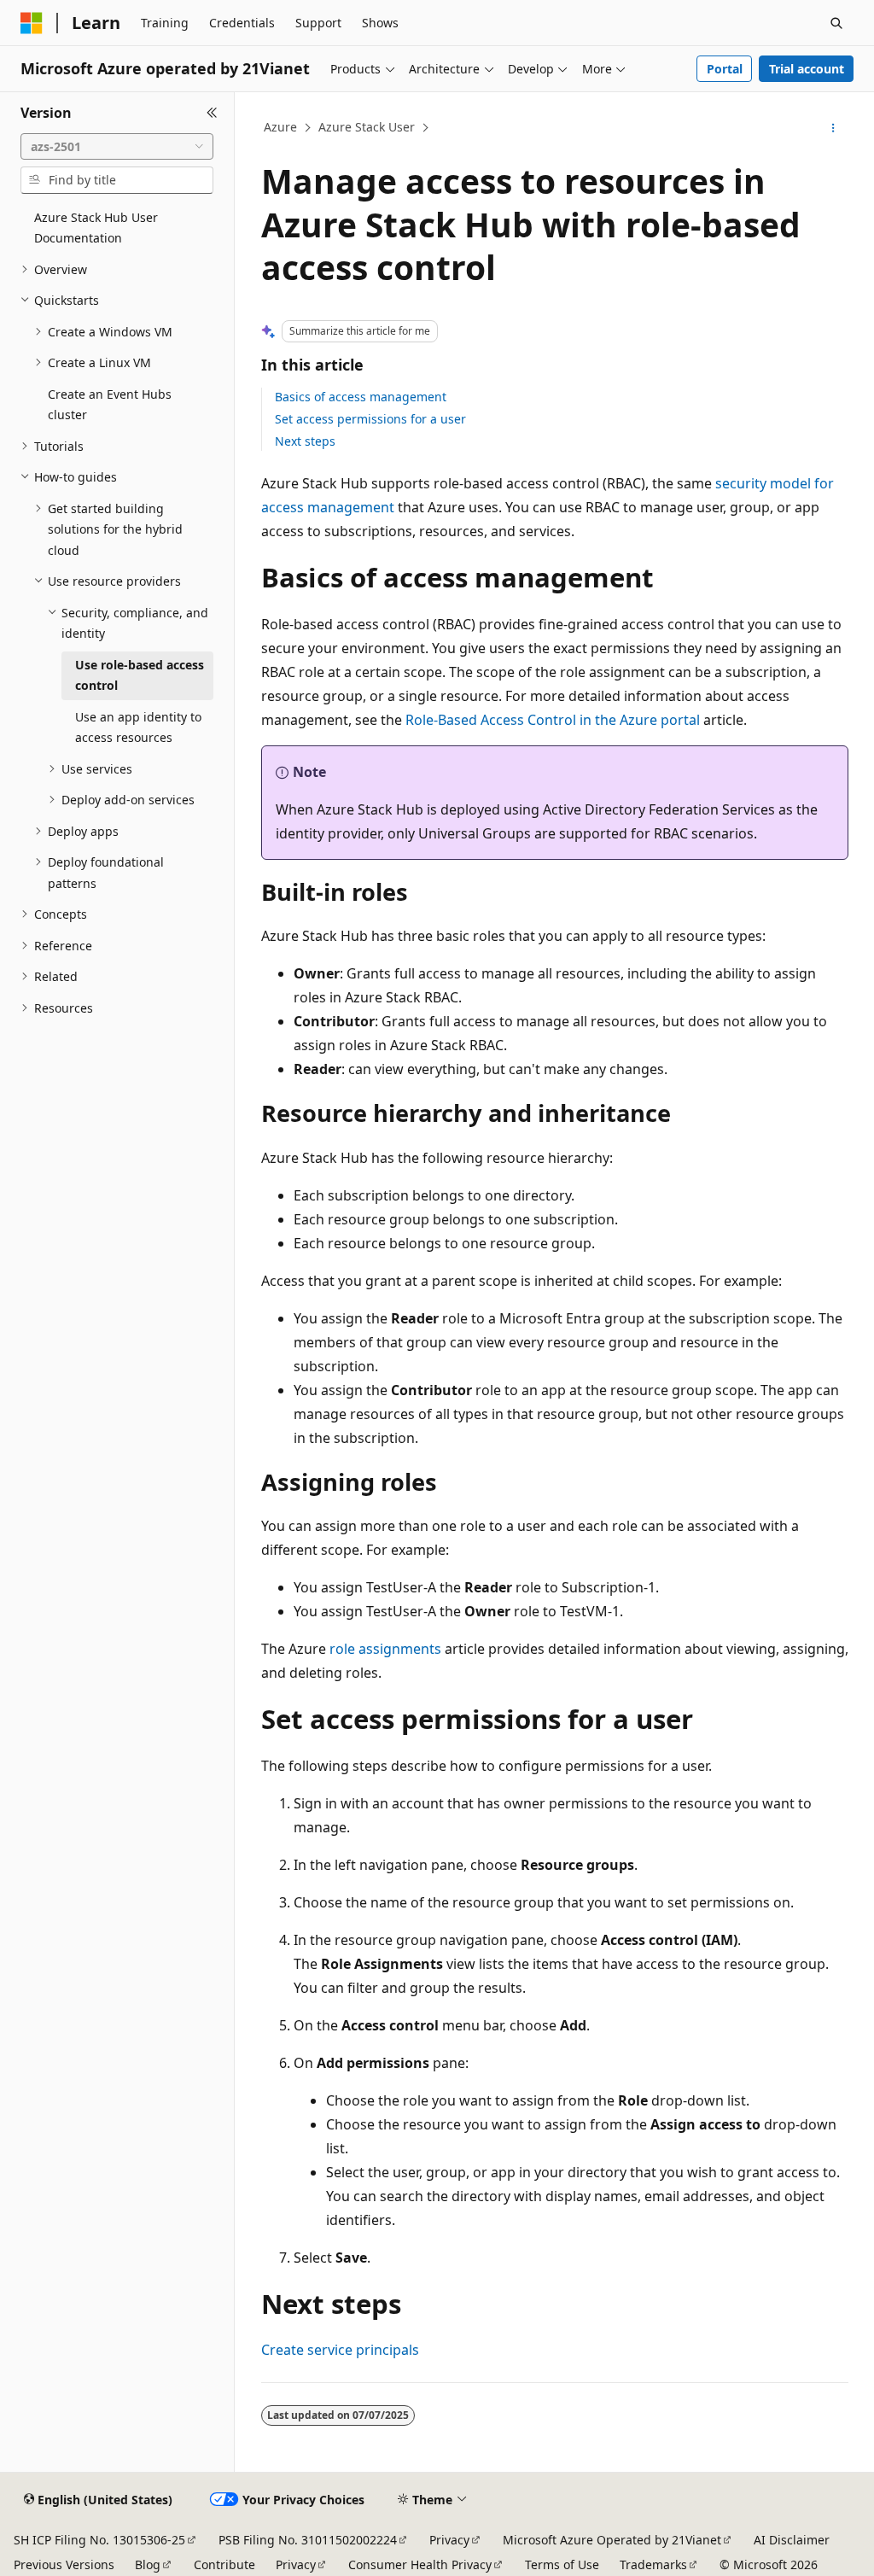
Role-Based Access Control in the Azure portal (553, 720)
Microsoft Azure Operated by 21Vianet (612, 2540)
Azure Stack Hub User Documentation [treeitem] (96, 228)
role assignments (385, 1649)
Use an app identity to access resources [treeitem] (138, 727)
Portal (725, 69)
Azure (280, 127)
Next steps (305, 441)
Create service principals (340, 2350)
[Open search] (836, 23)
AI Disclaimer (792, 2540)
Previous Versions (64, 2564)
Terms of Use (562, 2564)
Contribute (224, 2564)
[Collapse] (212, 113)
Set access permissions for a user (370, 419)
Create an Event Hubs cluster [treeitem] (110, 405)
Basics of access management (361, 397)
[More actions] (833, 128)
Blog (148, 2564)
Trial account (807, 69)
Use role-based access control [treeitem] (140, 675)
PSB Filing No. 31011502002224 (308, 2540)
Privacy (449, 2540)
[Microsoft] (32, 23)
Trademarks (653, 2564)
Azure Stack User (367, 127)
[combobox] (117, 147)
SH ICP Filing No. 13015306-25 (99, 2540)
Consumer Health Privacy (420, 2564)
